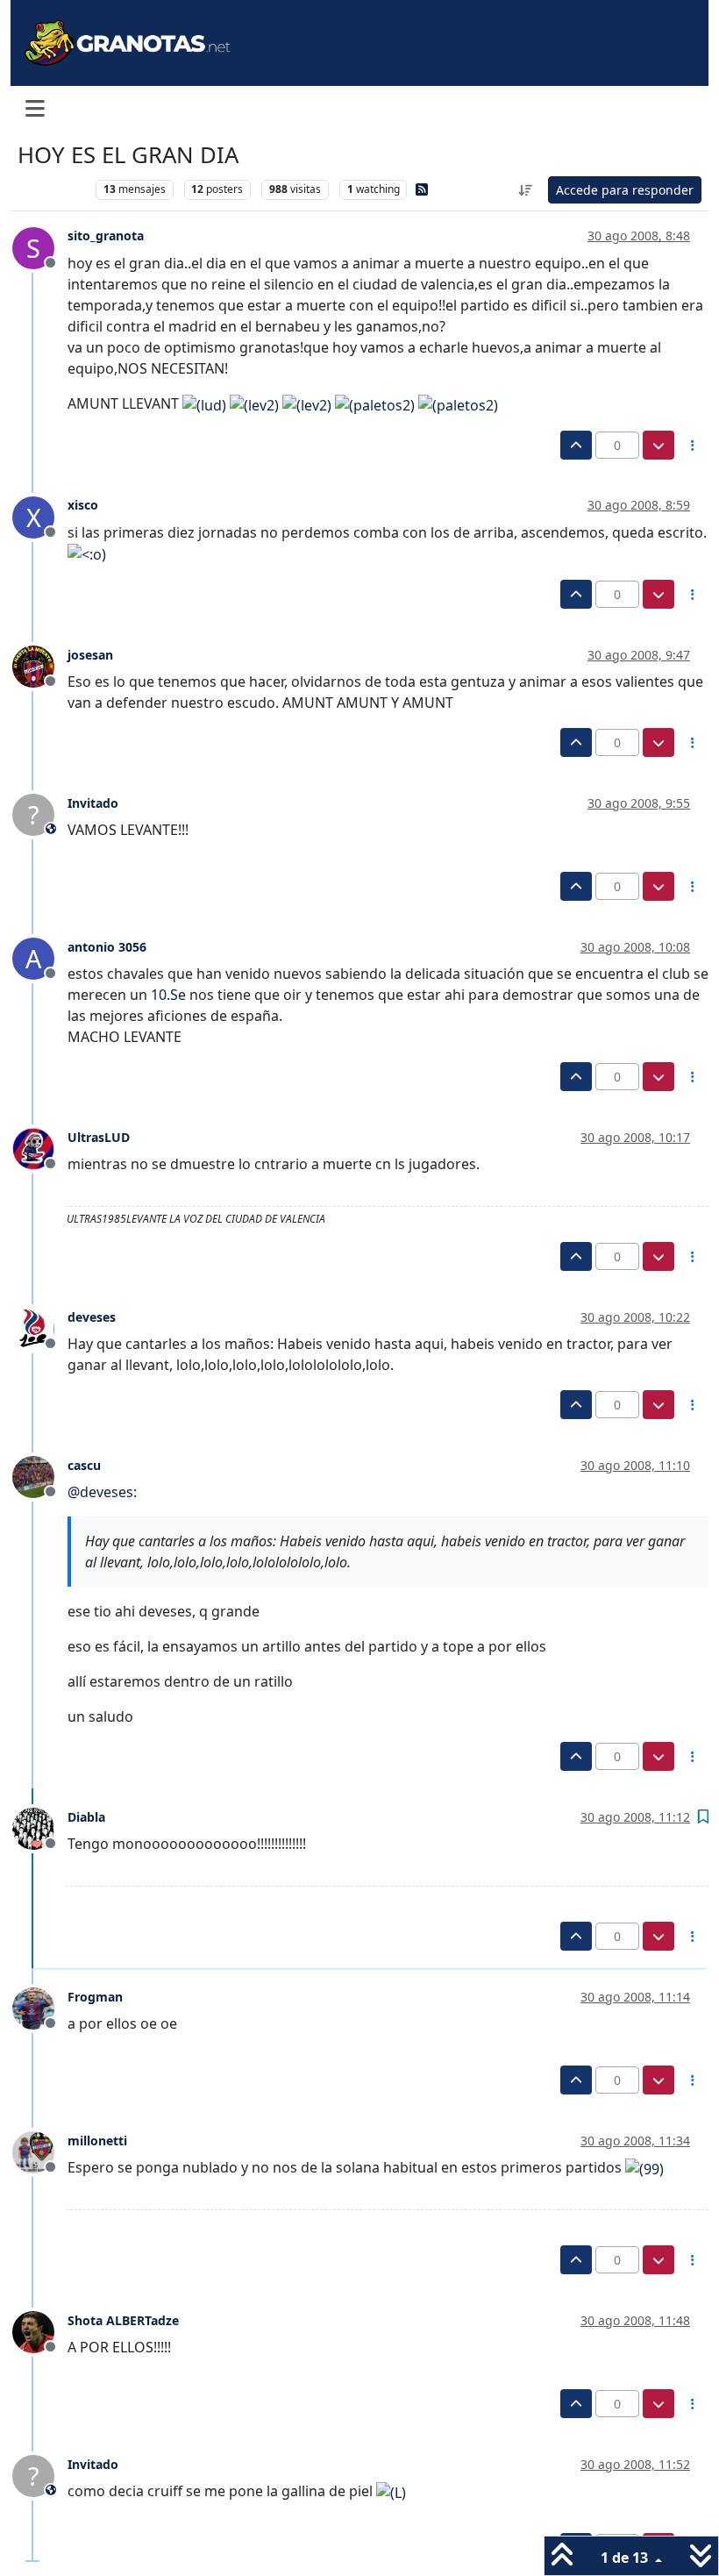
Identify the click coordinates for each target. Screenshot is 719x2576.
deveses (92, 1317)
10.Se (168, 995)
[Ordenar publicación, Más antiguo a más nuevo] (526, 190)
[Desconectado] (40, 666)
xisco (83, 505)
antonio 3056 (107, 947)
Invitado (93, 803)
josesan (90, 655)
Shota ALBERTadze (123, 2320)
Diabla (86, 1817)
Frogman (95, 1997)
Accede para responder (625, 190)
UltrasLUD (99, 1137)
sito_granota (106, 235)
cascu (84, 1465)
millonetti (97, 2141)
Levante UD (52, 189)
